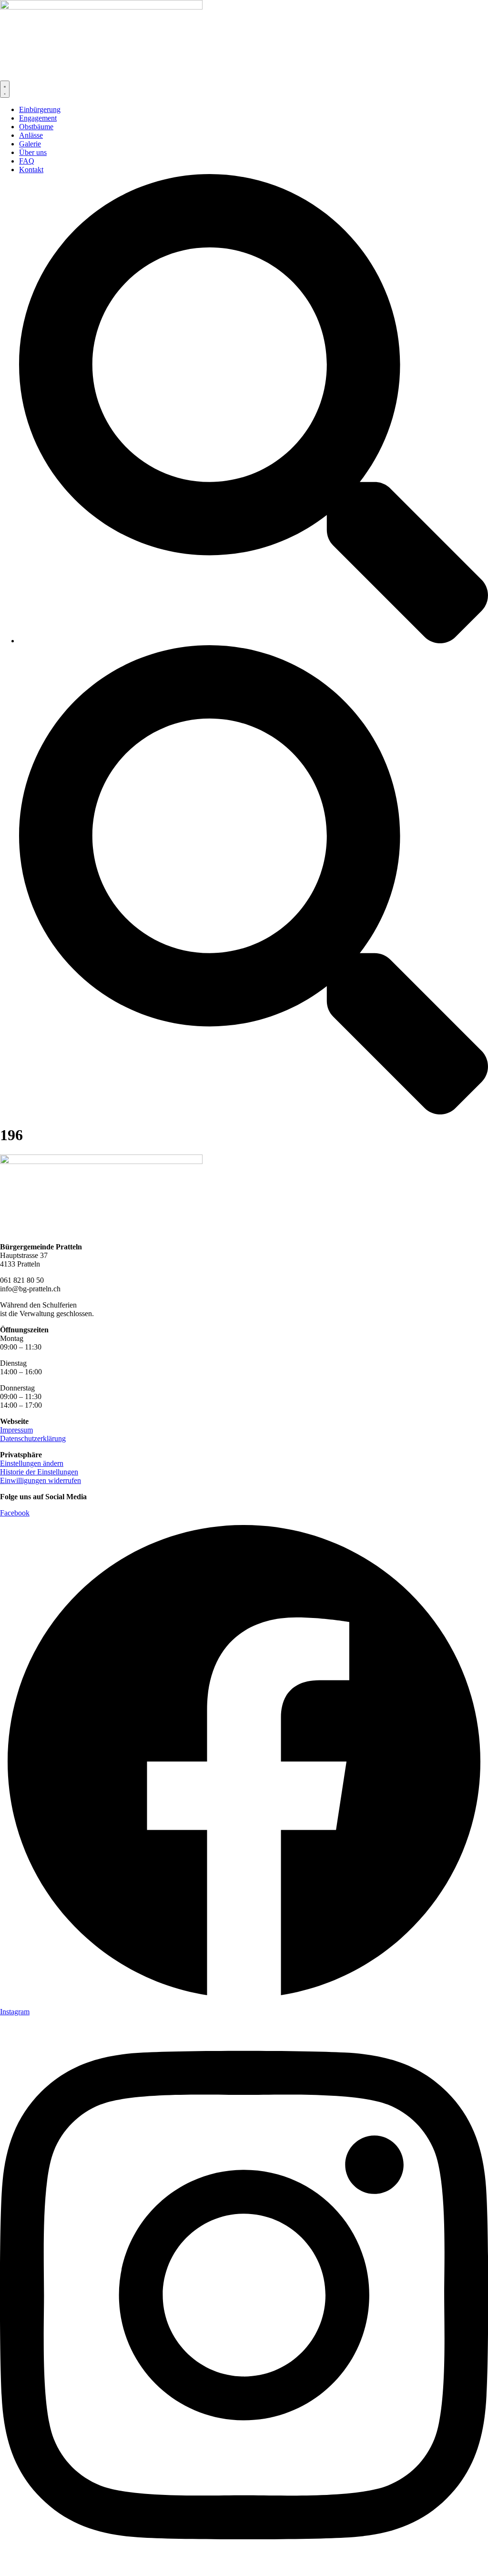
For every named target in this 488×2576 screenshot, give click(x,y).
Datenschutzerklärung (33, 1438)
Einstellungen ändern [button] (32, 1463)
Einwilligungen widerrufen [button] (41, 1480)
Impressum (16, 1430)
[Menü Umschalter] (5, 89)
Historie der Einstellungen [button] (39, 1472)
